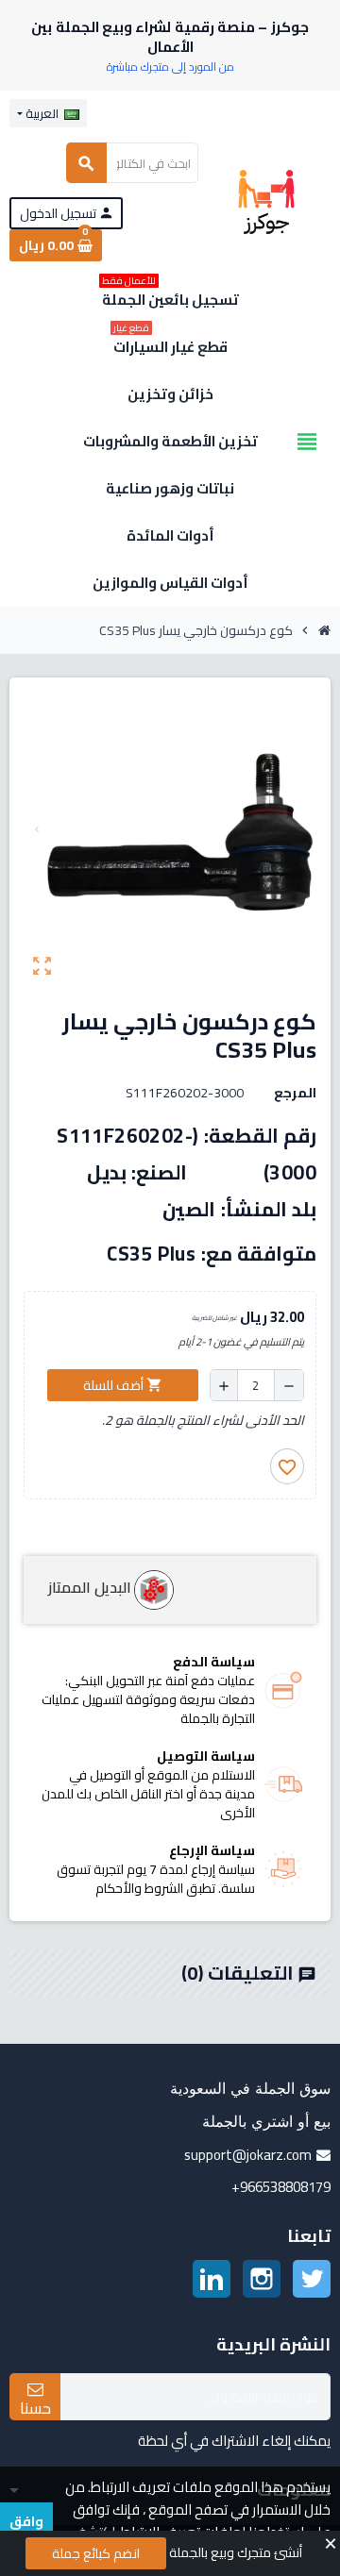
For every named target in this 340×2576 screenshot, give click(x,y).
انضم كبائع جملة (96, 2553)
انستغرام (262, 2279)
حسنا (35, 2407)
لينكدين (212, 2279)
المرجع (295, 1093)
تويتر (312, 2279)
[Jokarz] (266, 201)
